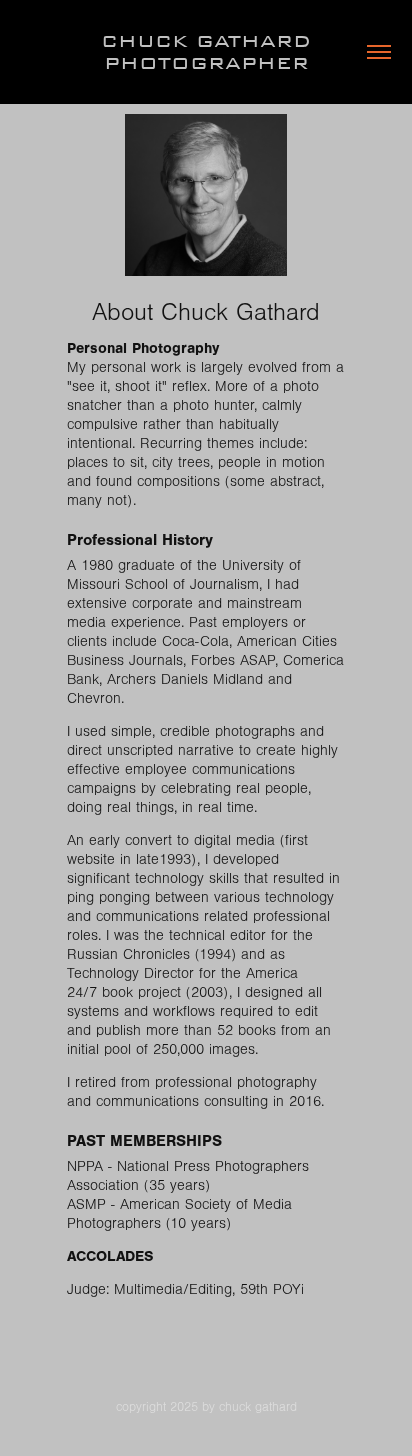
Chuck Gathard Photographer (210, 51)
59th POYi (272, 1289)
